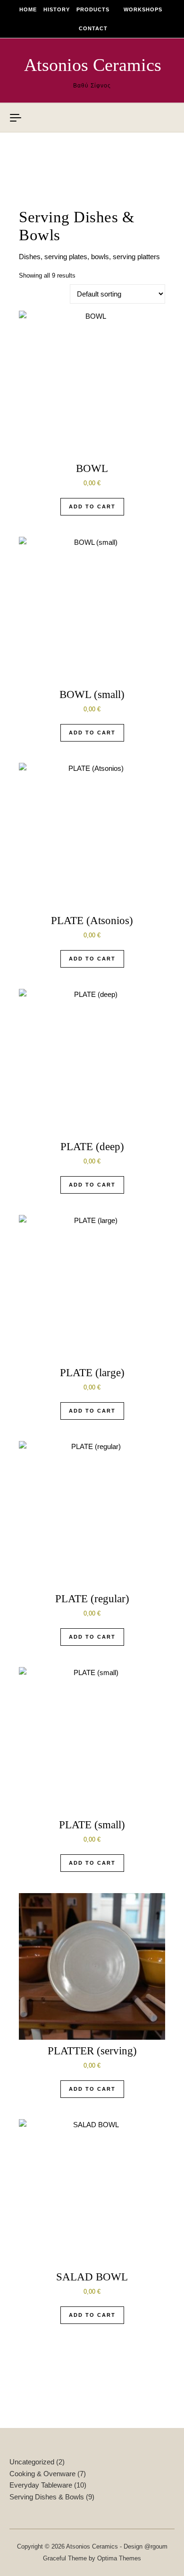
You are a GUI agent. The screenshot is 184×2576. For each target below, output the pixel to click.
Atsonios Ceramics (93, 65)
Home (28, 9)
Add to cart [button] (92, 506)
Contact (93, 28)
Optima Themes (119, 2558)
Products (93, 9)
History (57, 9)
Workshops (143, 9)
